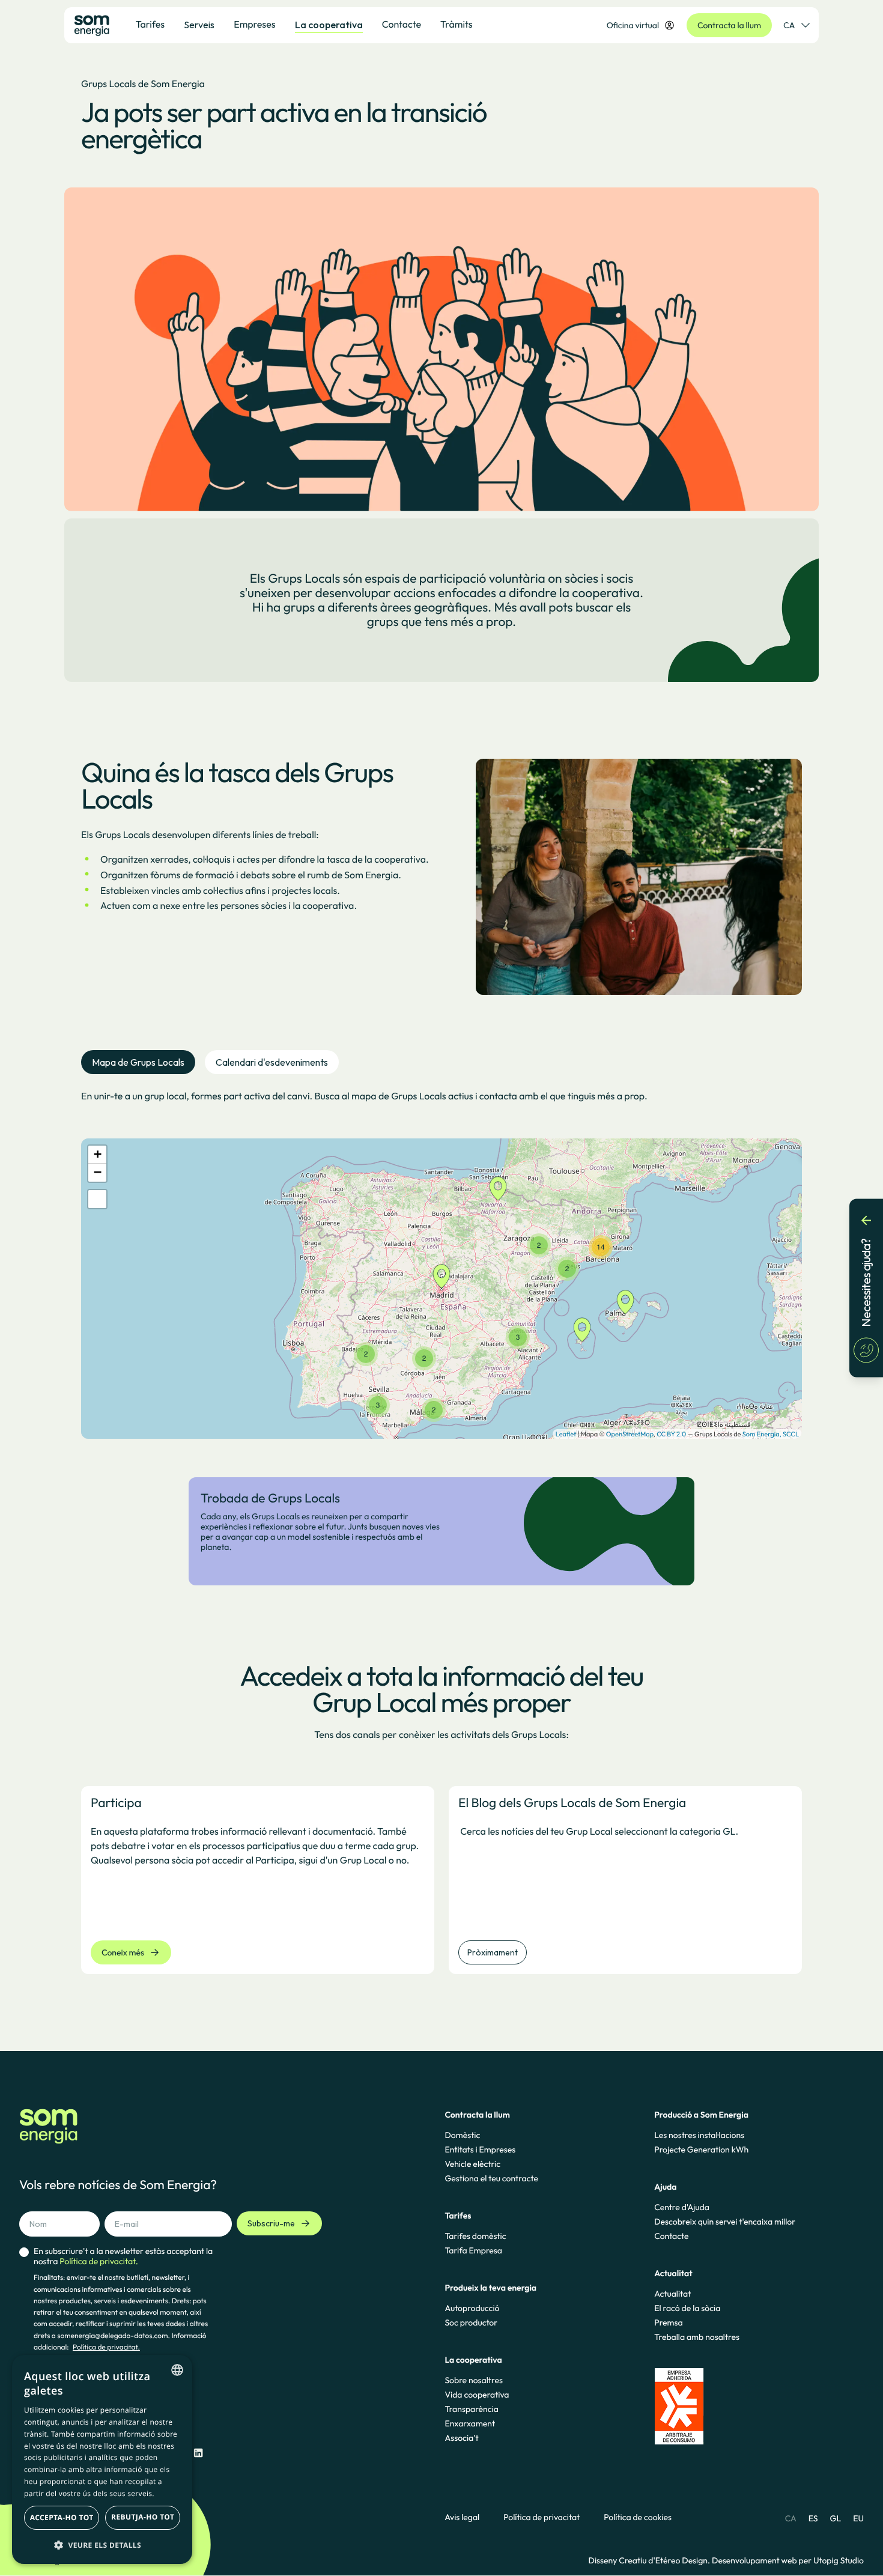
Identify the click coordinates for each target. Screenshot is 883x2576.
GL (836, 2518)
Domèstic (462, 2135)
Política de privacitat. (106, 2347)
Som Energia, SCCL (771, 1434)
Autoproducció (472, 2308)
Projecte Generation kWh (701, 2149)
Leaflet (566, 1434)
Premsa (669, 2322)
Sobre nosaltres (473, 2380)
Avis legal (462, 2517)
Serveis (199, 25)
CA (789, 25)
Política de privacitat (542, 2517)
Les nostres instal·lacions (699, 2135)
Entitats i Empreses (480, 2149)
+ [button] (98, 1154)
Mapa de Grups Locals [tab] (138, 1062)
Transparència (471, 2409)
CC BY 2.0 (671, 1434)
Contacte (671, 2236)
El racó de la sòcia (687, 2308)
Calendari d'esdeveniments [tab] (272, 1062)
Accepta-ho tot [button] (62, 2517)
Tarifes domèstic (475, 2236)
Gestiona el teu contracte (491, 2178)
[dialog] (102, 2459)
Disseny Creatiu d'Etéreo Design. (650, 2560)
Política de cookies (638, 2517)
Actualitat (672, 2294)
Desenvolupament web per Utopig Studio (788, 2560)
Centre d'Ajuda (682, 2207)
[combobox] (177, 2370)
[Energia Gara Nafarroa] (498, 1189)
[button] (102, 2545)
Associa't (461, 2438)
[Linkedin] (198, 2453)
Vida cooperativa (477, 2395)
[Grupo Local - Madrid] (441, 1276)
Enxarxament (470, 2423)
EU (858, 2518)
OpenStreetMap (630, 1434)
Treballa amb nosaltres (697, 2337)
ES (813, 2518)
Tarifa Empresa (473, 2250)
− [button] (98, 1172)
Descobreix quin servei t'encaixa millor (725, 2222)
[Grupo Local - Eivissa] (582, 1330)
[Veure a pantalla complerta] (97, 1199)
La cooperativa (329, 25)
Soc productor (471, 2322)
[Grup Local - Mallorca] (625, 1302)
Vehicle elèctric (472, 2164)
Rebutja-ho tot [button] (143, 2517)
